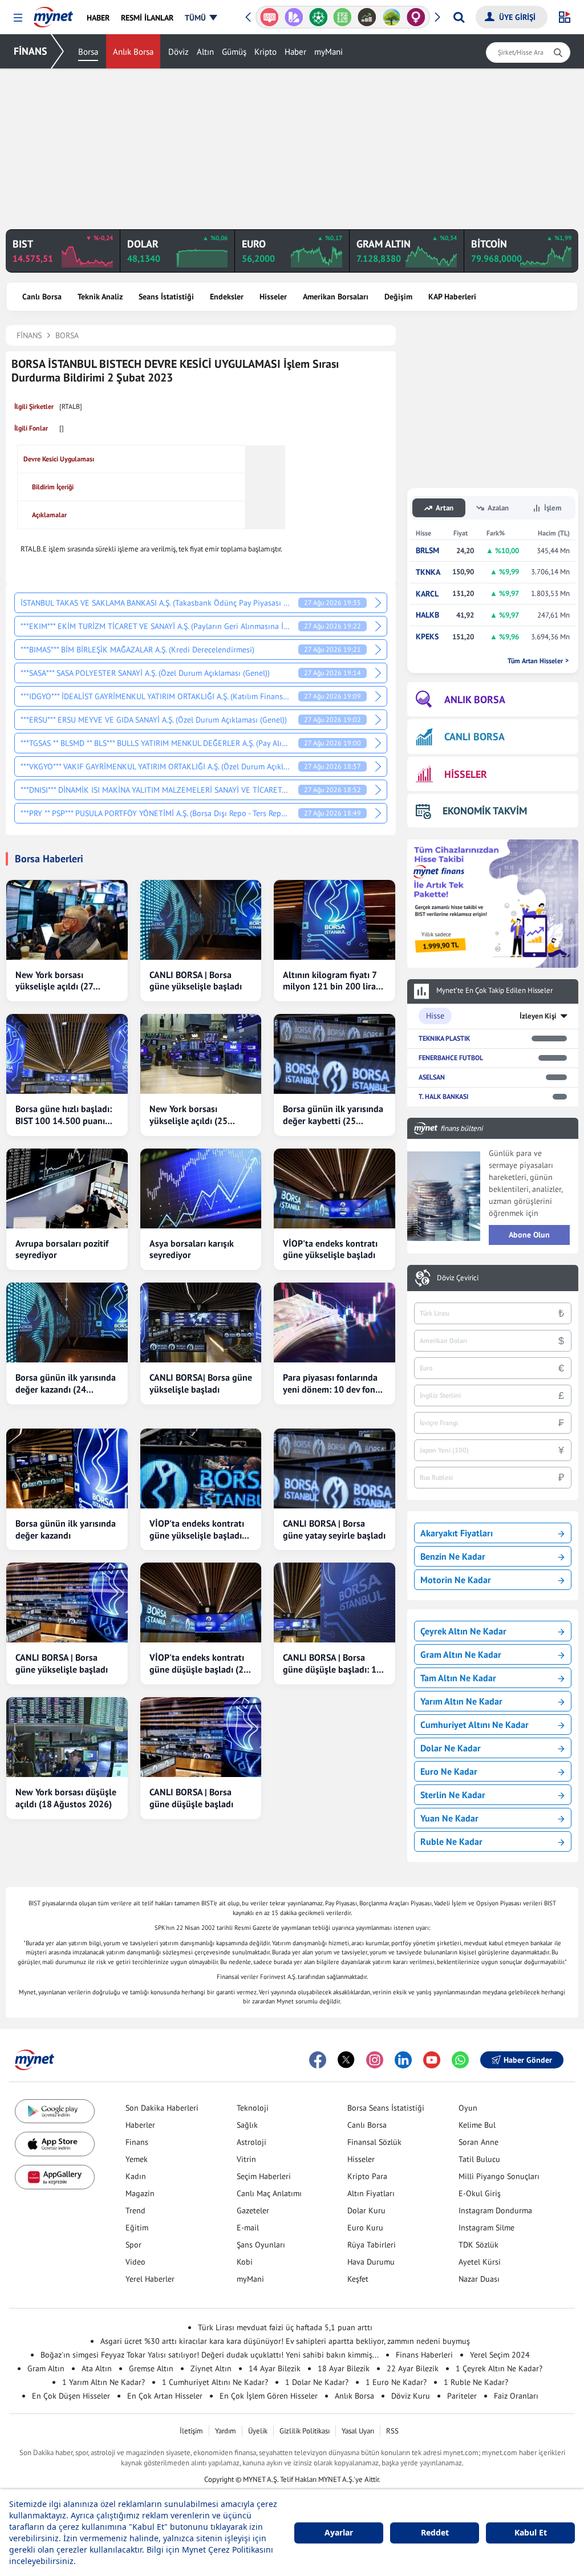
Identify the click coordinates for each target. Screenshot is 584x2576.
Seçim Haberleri (264, 2176)
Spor (133, 2245)
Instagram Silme (486, 2228)
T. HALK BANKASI (443, 1096)
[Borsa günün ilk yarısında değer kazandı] (67, 1468)
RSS (392, 2431)
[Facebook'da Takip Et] (318, 2060)
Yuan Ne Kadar (449, 1818)
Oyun (468, 2108)
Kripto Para (367, 2176)
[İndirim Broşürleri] (269, 17)
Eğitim (137, 2228)
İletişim (191, 2431)
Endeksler (227, 297)
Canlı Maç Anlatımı (269, 2193)
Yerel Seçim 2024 (500, 2355)
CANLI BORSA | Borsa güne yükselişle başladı (196, 981)
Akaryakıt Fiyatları (457, 1533)
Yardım (226, 2431)
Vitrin (246, 2159)
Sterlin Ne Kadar (453, 1795)
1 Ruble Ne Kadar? (476, 2382)
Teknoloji (253, 2108)
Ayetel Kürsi (480, 2262)
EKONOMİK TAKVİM (485, 811)
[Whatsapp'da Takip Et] (460, 2060)
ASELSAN (432, 1077)
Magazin (140, 2193)
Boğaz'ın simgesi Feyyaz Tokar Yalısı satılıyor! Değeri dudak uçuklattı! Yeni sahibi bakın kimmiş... (210, 2355)
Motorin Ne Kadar (456, 1580)
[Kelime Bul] (319, 17)
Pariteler (462, 2396)
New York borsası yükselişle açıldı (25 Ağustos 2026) (188, 1115)
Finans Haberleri (424, 2355)
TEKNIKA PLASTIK (444, 1038)
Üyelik (258, 2431)
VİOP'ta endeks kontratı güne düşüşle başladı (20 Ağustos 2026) (199, 1664)
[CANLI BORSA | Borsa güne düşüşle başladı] (201, 1737)
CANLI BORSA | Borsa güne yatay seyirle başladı (334, 1529)
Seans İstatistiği (166, 297)
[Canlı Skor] (294, 17)
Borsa (88, 52)
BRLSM (427, 551)
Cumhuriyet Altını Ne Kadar (474, 1725)
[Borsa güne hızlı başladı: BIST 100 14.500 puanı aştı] (67, 1054)
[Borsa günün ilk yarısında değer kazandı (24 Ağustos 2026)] (67, 1323)
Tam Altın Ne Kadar (458, 1678)
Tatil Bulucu (479, 2159)
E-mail (248, 2228)
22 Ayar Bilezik (413, 2368)
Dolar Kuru (366, 2210)
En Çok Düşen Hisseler (71, 2396)
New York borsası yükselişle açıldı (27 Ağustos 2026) (54, 981)
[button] (18, 18)
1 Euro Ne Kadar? (396, 2382)
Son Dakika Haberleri (162, 2108)
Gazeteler (253, 2210)
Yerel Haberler (150, 2279)
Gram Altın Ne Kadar (461, 1654)
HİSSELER (466, 774)
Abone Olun (529, 1235)
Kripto (265, 52)
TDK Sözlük (478, 2245)
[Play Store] (55, 2111)
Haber (295, 52)
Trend (135, 2210)
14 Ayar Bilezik (275, 2368)
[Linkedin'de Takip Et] (403, 2060)
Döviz (179, 52)
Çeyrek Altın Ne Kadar (463, 1631)
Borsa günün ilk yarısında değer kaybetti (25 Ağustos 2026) (333, 1115)
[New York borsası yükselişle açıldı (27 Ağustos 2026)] (67, 920)
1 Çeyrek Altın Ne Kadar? (499, 2368)
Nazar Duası (479, 2279)
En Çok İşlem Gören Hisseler (269, 2396)
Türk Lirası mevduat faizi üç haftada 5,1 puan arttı (285, 2327)
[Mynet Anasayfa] (53, 14)
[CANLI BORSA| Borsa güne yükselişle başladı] (201, 1323)
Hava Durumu (371, 2262)
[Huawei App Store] (55, 2177)
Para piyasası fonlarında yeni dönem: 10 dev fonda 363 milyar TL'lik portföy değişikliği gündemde (334, 1384)
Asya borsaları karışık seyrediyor (192, 1249)
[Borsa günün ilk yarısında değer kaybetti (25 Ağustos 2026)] (334, 1054)
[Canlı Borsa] (342, 17)
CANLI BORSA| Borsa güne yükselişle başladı (201, 1383)
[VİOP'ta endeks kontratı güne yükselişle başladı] (334, 1188)
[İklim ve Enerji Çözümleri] (367, 17)
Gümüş (234, 52)
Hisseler (273, 297)
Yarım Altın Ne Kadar (461, 1701)
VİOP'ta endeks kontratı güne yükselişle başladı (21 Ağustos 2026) (197, 1530)
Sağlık (247, 2125)
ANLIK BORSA (475, 699)
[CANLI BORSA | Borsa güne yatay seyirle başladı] (334, 1468)
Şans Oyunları (261, 2245)
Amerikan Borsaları (336, 297)
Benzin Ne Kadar (453, 1556)
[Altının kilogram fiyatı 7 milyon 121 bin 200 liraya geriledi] (334, 920)
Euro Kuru (365, 2228)
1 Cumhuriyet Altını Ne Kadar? (215, 2382)
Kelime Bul (477, 2125)
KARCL (427, 594)
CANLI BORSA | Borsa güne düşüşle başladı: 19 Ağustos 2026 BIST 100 (332, 1664)
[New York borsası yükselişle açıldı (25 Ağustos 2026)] (201, 1054)
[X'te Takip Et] (346, 2060)
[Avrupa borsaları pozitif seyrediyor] (67, 1188)
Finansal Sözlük (374, 2142)
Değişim (398, 297)
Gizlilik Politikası (305, 2431)
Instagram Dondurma (495, 2210)
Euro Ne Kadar (449, 1771)
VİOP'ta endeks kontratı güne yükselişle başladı (330, 1249)
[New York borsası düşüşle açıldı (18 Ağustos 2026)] (67, 1737)
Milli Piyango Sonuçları (499, 2176)
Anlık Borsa (133, 52)
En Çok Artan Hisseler (165, 2396)
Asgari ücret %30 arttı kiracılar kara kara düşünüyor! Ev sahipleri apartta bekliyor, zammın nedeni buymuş (285, 2341)
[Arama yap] (459, 17)
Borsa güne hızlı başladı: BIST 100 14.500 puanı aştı (64, 1115)
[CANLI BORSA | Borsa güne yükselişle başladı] (201, 920)
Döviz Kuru (411, 2396)
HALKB (427, 615)
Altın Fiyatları (371, 2193)
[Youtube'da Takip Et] (432, 2060)
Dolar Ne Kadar (451, 1748)
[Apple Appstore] (55, 2144)
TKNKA (428, 572)
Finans (137, 2142)
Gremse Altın (151, 2368)
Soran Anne (478, 2142)
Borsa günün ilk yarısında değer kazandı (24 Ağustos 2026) (66, 1384)
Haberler (140, 2125)
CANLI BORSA (474, 737)
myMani (328, 52)
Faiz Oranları (516, 2396)
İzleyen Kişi (538, 1016)
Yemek (137, 2159)
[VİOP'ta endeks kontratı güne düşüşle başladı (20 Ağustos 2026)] (201, 1603)
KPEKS (427, 637)
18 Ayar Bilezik (344, 2368)
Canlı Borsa (42, 297)
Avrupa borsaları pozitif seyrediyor (62, 1249)
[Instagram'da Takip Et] (375, 2060)
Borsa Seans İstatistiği (386, 2108)
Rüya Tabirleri (372, 2245)
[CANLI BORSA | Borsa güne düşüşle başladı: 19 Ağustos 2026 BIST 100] (334, 1603)
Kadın (136, 2176)
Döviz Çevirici (458, 1278)
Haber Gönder (528, 2060)
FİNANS (31, 51)
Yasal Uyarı (358, 2431)
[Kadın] (392, 17)
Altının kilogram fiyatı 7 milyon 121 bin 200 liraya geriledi (334, 981)
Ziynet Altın (211, 2368)
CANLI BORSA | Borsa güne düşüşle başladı (191, 1798)
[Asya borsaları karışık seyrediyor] (201, 1188)
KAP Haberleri (452, 297)
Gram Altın (46, 2368)
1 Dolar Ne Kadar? (317, 2382)
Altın (205, 52)
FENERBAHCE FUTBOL (451, 1058)
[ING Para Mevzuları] (416, 17)
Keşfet (358, 2279)
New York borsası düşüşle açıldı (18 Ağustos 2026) (66, 1798)
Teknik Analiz (100, 297)
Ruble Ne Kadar (451, 1841)
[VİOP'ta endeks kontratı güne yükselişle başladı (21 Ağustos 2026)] (201, 1468)
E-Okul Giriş (480, 2193)
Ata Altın (97, 2368)
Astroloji (252, 2142)
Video (135, 2262)
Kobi (245, 2262)
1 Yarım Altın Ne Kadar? (104, 2382)
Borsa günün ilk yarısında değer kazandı (66, 1529)
